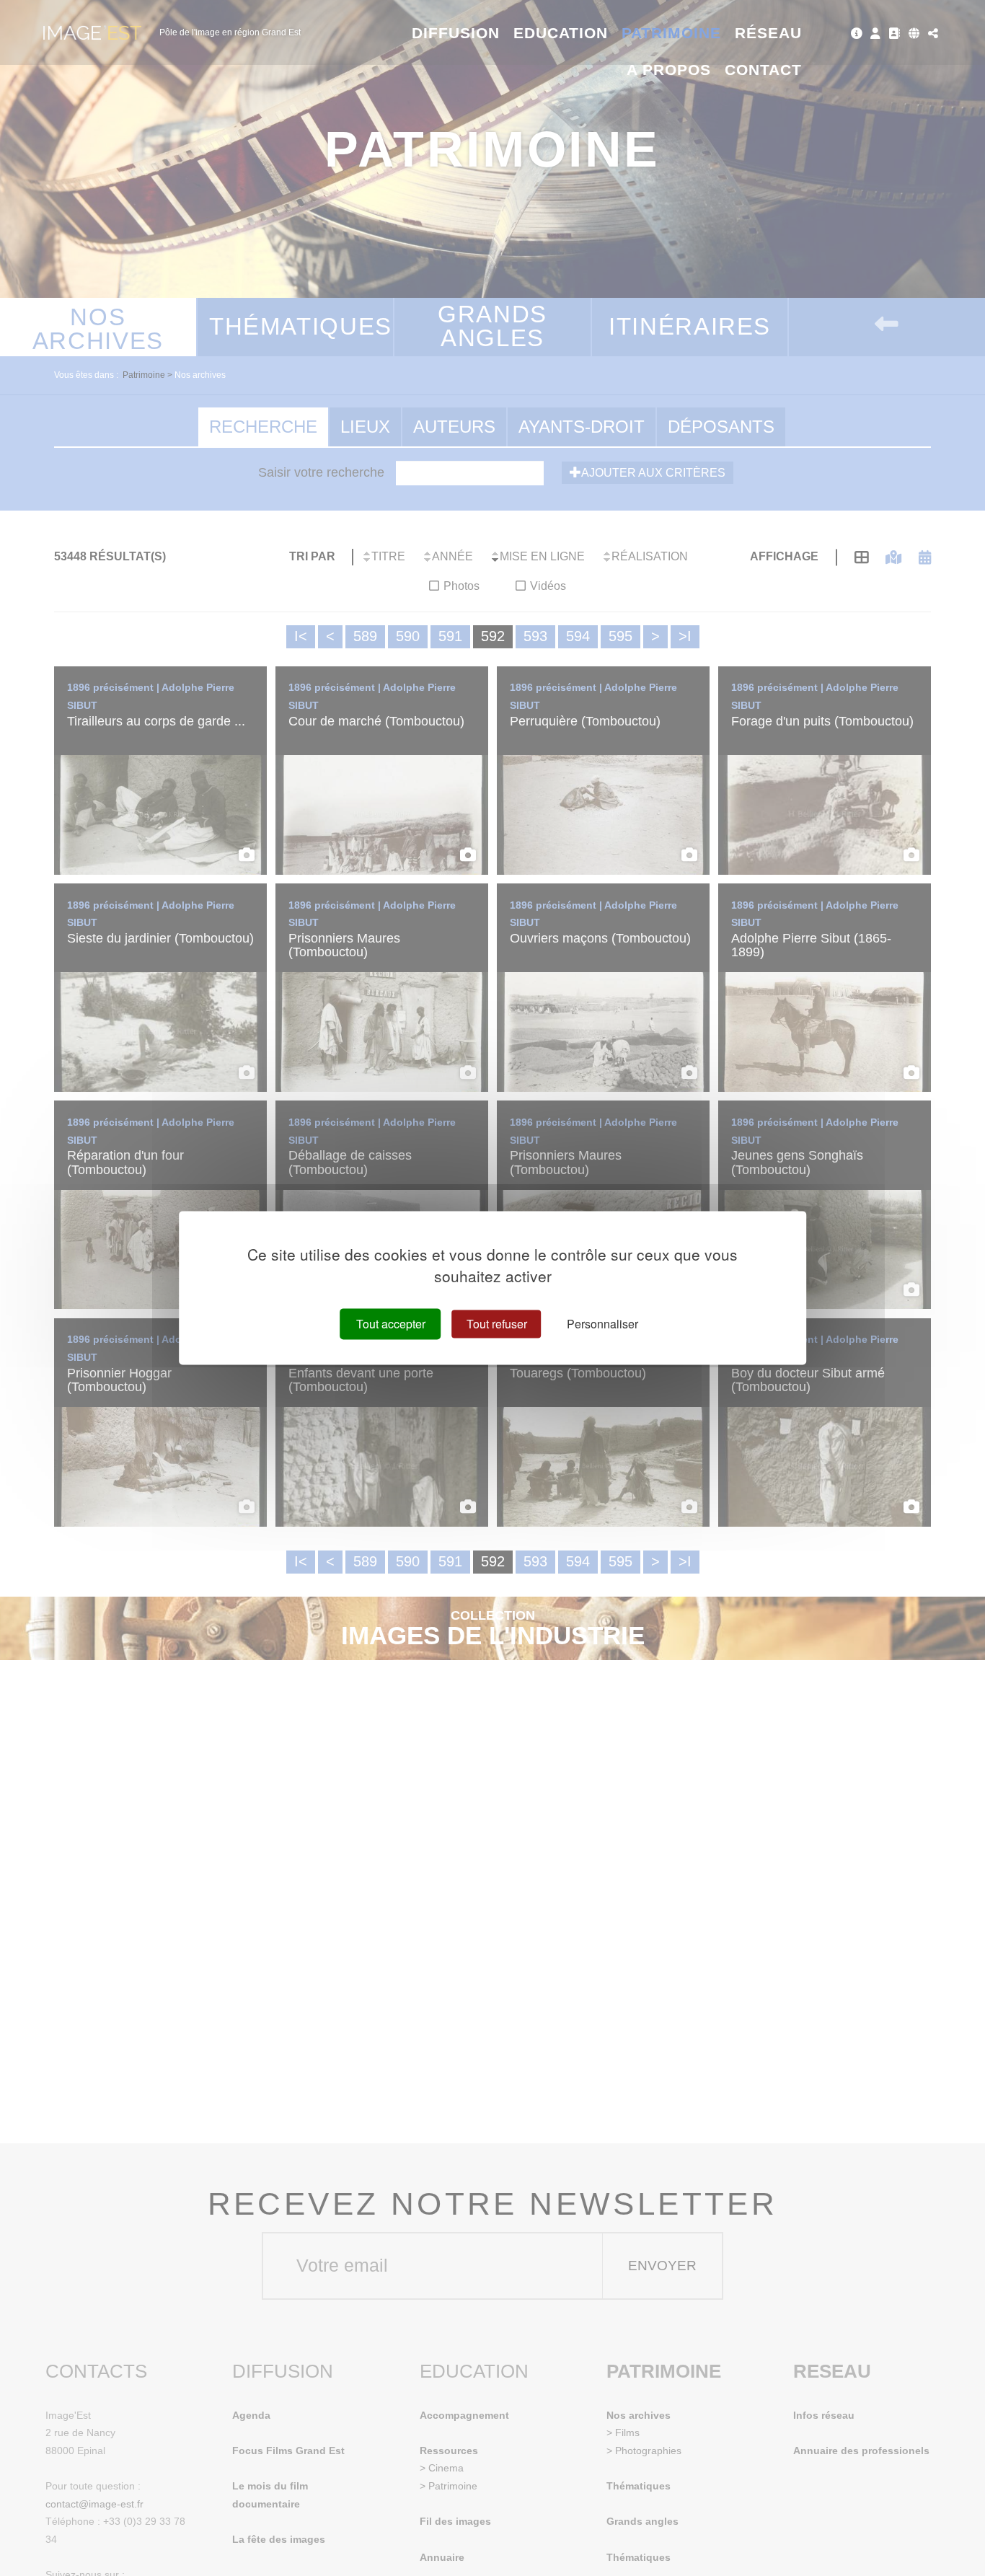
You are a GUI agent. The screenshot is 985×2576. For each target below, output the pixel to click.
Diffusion (456, 33)
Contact (763, 70)
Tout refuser (497, 1324)
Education (561, 33)
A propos (669, 70)
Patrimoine (672, 33)
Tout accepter (391, 1324)
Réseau (768, 33)
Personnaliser (602, 1324)
